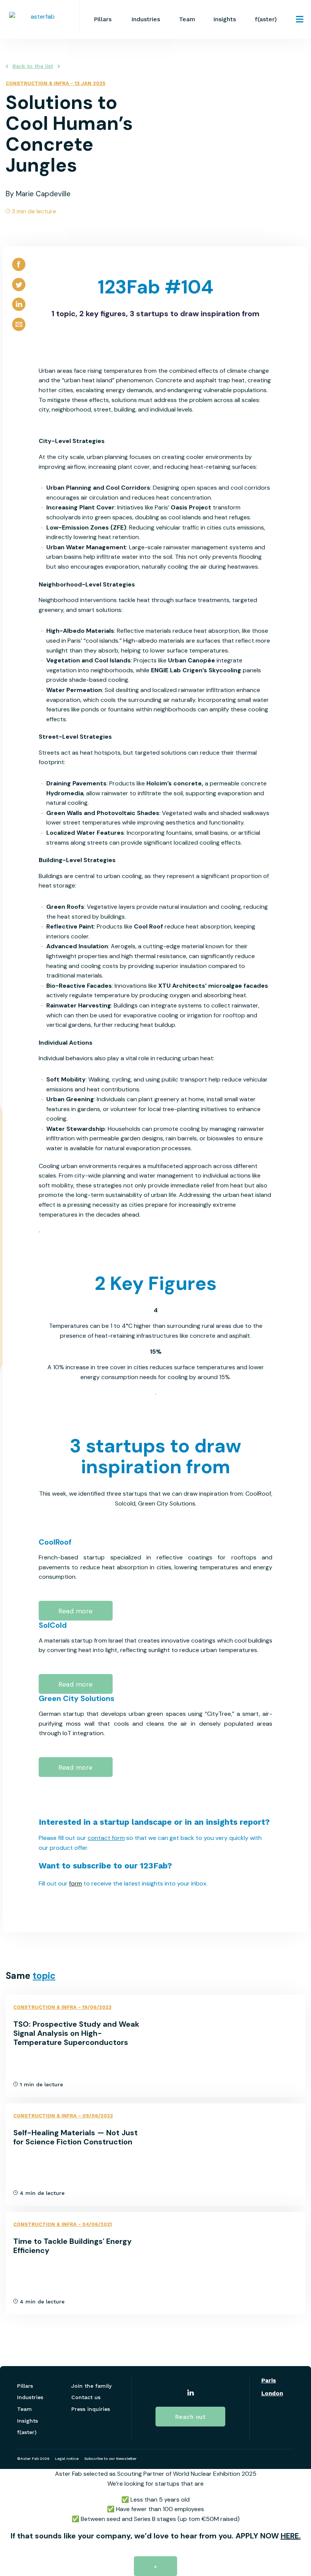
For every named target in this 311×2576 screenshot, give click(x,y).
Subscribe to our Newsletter (110, 2459)
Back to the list (33, 66)
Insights (225, 19)
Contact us (86, 2397)
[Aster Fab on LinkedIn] (191, 2394)
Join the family (91, 2386)
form (75, 1883)
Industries (146, 19)
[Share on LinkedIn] (19, 311)
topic (44, 1976)
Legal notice (67, 2459)
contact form (106, 1838)
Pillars (103, 19)
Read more (76, 1611)
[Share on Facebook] (19, 271)
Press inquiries (91, 2409)
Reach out (191, 2417)
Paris (269, 2381)
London (272, 2394)
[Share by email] (19, 331)
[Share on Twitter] (19, 291)
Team (187, 19)
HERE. (291, 2536)
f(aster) (266, 19)
